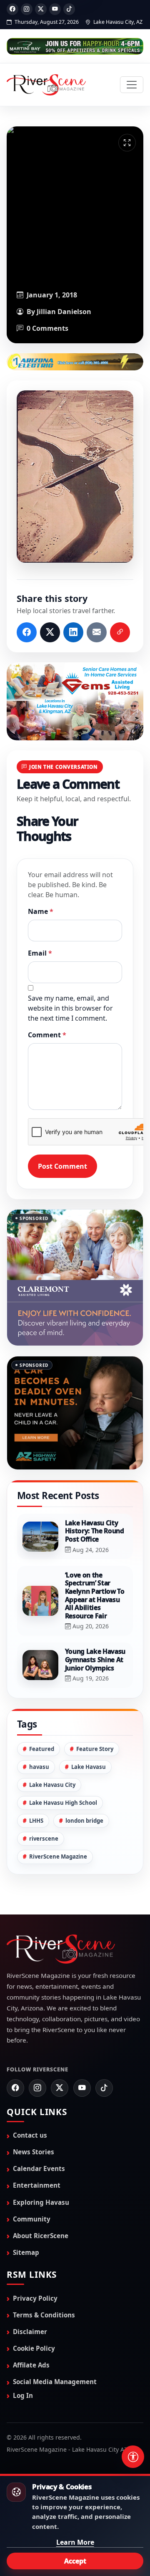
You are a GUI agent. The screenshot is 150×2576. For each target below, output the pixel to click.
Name (41, 911)
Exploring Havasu (41, 2168)
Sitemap (26, 2218)
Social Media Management (55, 2347)
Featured (42, 1715)
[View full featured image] (127, 143)
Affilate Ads (31, 2331)
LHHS (36, 1786)
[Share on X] (50, 632)
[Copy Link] (120, 632)
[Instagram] (27, 9)
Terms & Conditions (44, 2281)
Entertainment (37, 2151)
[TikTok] (69, 9)
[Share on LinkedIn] (73, 632)
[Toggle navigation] (132, 85)
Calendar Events (39, 2134)
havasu (39, 1733)
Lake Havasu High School (63, 1768)
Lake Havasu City (52, 1751)
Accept (75, 2561)
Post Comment (62, 1166)
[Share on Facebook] (27, 632)
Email (40, 953)
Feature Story (95, 1715)
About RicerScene (41, 2201)
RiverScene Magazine (58, 1822)
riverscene (44, 1804)
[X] (41, 9)
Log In (23, 2361)
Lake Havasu (89, 1733)
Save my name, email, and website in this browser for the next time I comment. (70, 1008)
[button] (75, 477)
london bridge (84, 1786)
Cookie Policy (34, 2314)
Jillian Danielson (64, 312)
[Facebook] (12, 9)
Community (32, 2185)
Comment (47, 1035)
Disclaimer (30, 2297)
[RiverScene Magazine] (46, 85)
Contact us (30, 2101)
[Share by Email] (97, 632)
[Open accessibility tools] (133, 2457)
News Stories (34, 2118)
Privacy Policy (35, 2264)
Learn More (75, 2542)
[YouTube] (55, 9)
